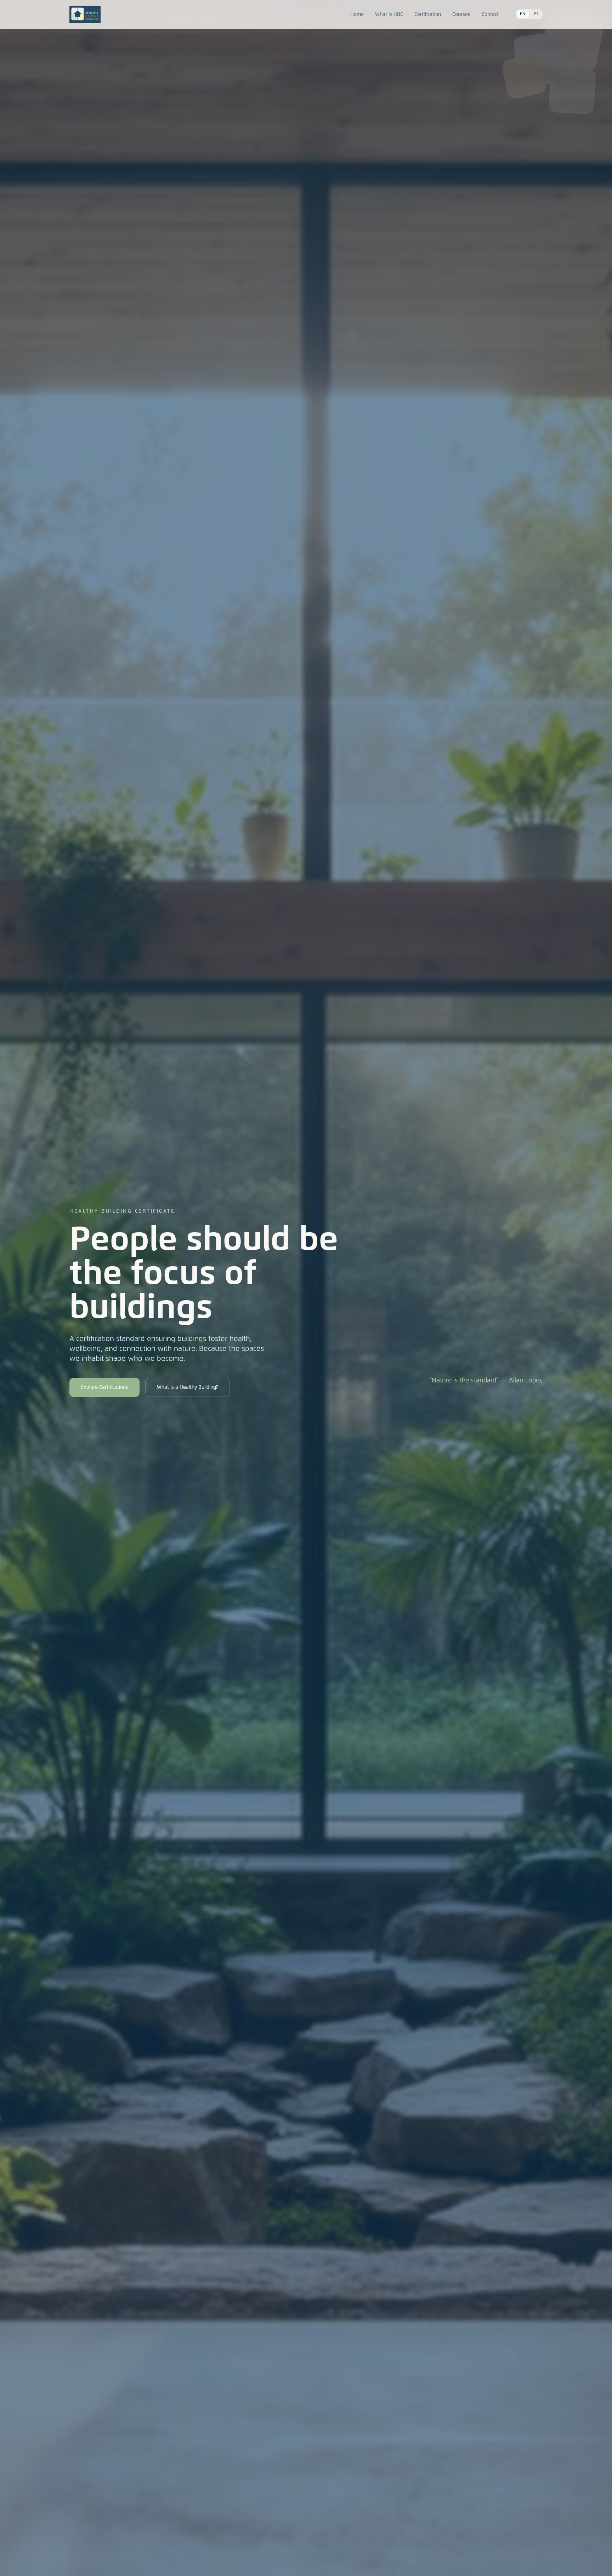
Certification (428, 15)
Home (357, 15)
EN (523, 14)
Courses (461, 15)
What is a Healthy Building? (188, 1387)
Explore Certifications (104, 1387)
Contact (490, 15)
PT (536, 14)
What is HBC (389, 15)
